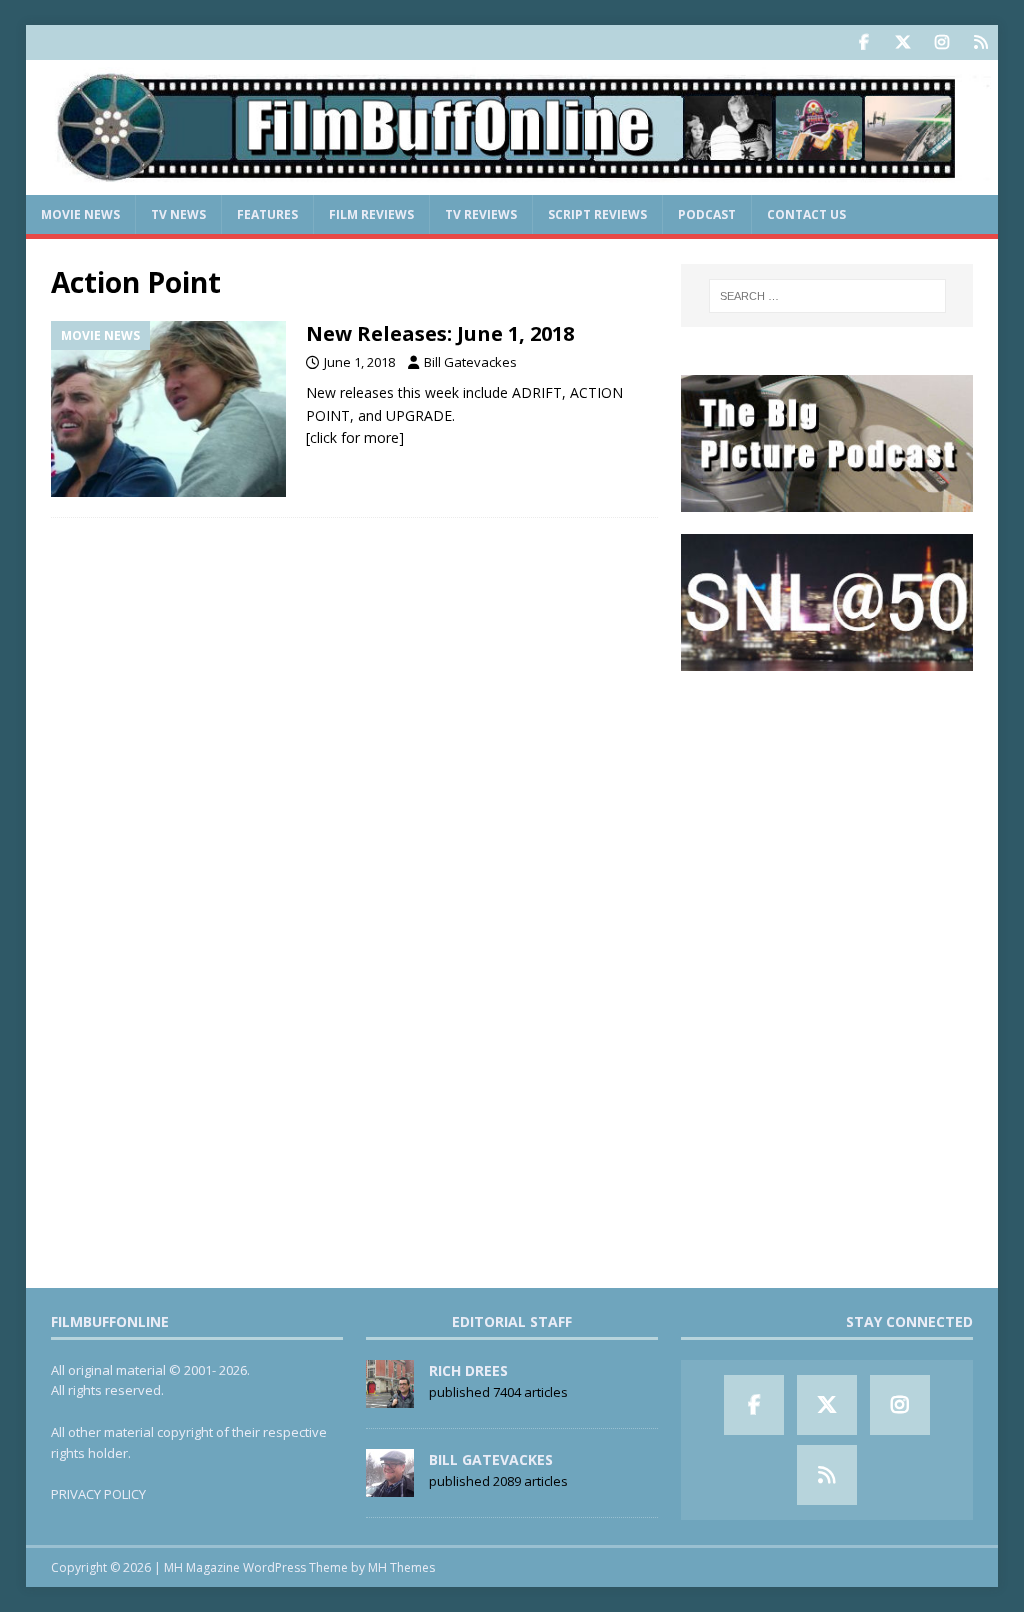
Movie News (80, 214)
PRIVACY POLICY (98, 1494)
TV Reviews (481, 214)
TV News (178, 214)
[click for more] (355, 437)
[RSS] (980, 42)
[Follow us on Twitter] (902, 42)
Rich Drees (468, 1370)
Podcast (707, 214)
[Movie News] (168, 409)
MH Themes (401, 1567)
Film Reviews (371, 214)
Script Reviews (597, 214)
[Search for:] (827, 296)
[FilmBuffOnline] (512, 183)
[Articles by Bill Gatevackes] (390, 1486)
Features (267, 214)
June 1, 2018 (359, 362)
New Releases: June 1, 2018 (440, 333)
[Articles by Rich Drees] (390, 1397)
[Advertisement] (827, 819)
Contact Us (806, 214)
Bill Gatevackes (470, 362)
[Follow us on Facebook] (863, 42)
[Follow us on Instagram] (941, 42)
